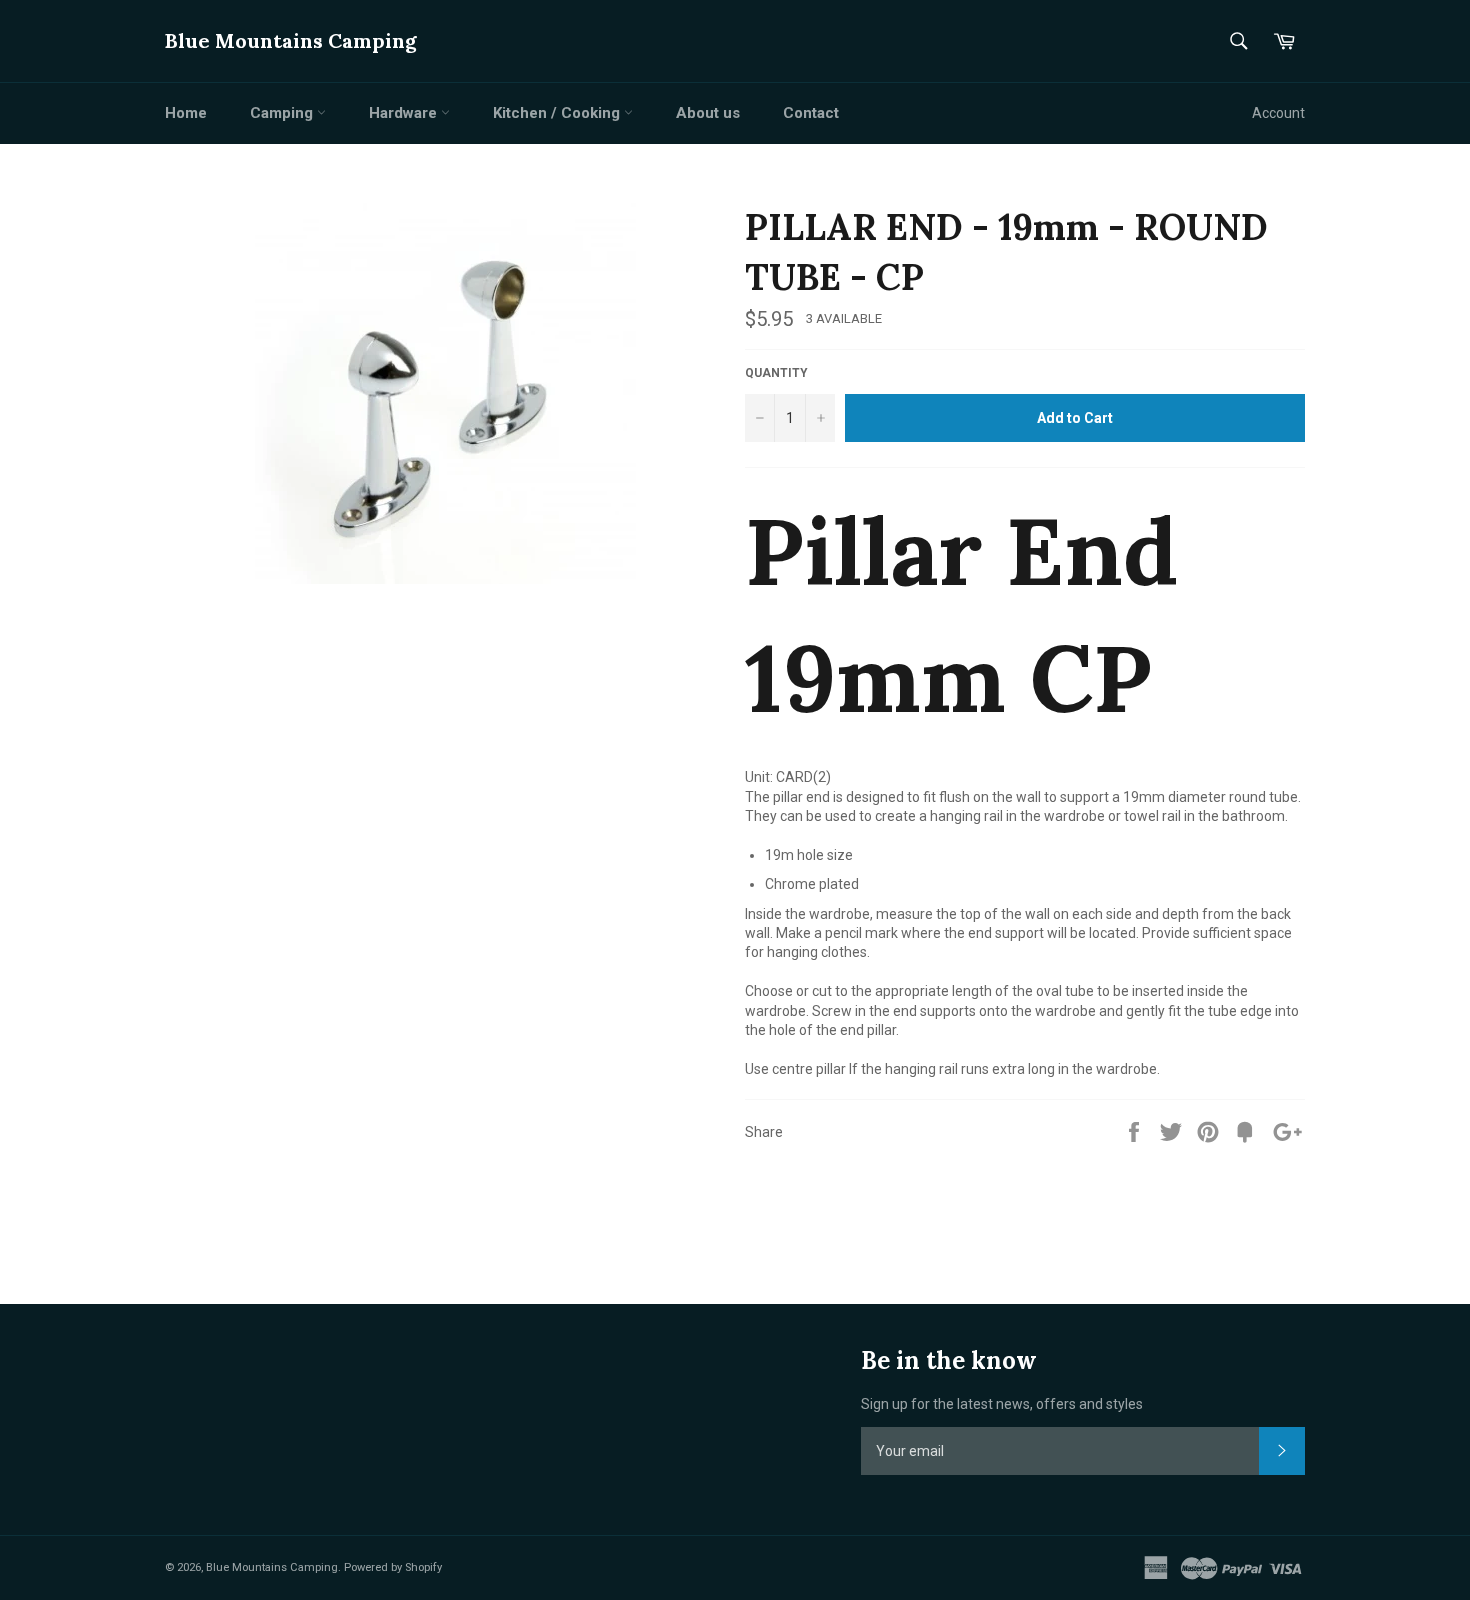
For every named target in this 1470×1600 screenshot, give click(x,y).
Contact (811, 113)
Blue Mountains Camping (291, 40)
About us (708, 113)
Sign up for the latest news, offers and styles (1002, 1404)
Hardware (405, 113)
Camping (283, 113)
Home (186, 113)
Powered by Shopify (393, 1567)
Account (1278, 113)
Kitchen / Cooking (558, 113)
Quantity (776, 373)
